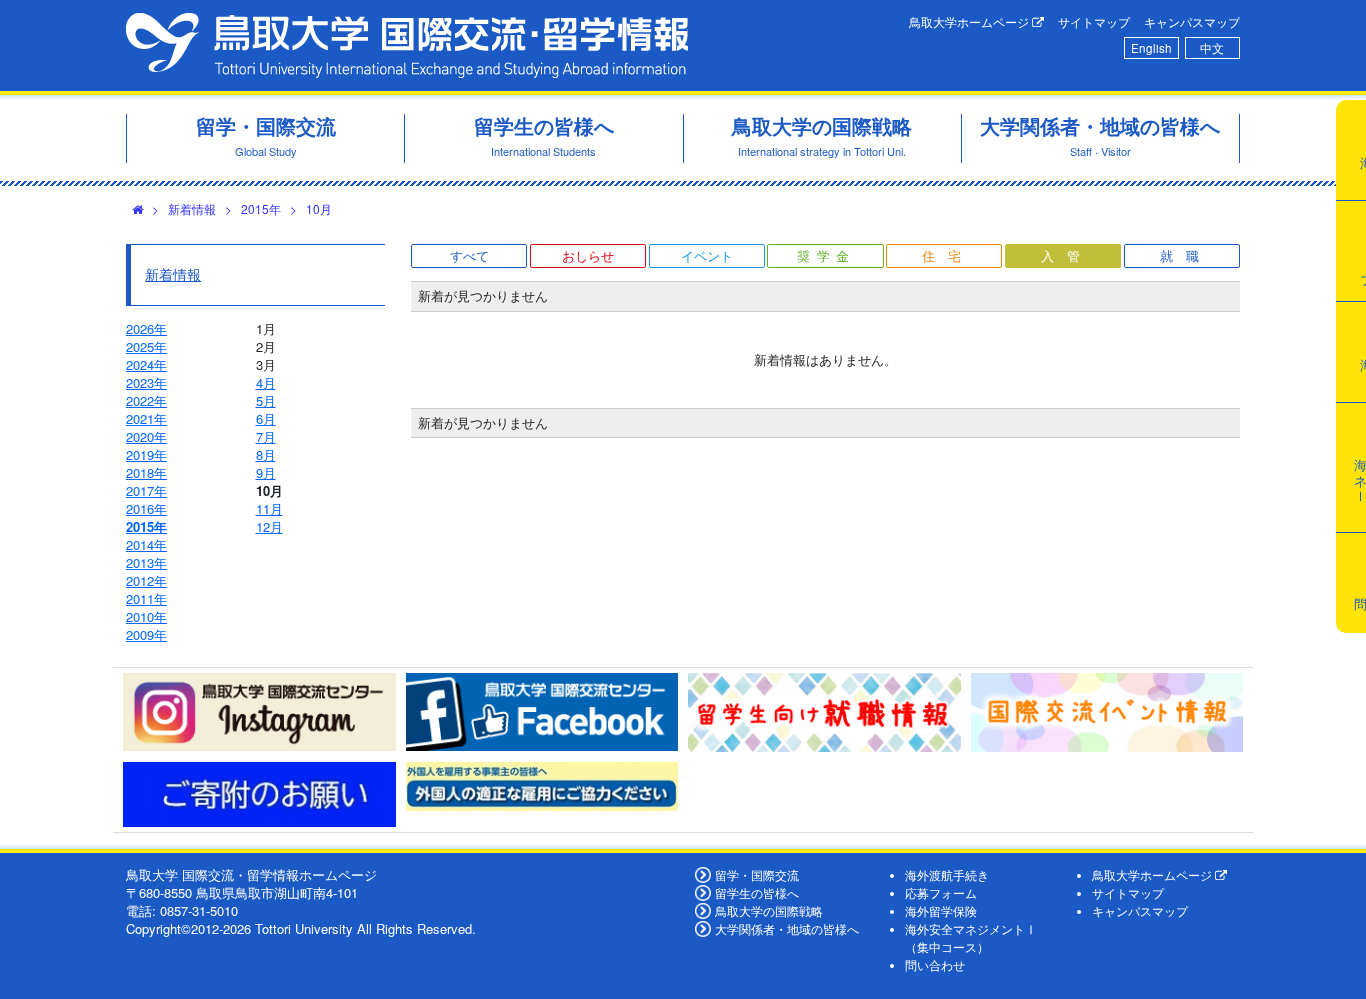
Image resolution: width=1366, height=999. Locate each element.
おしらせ (588, 255)
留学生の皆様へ (757, 893)
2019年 (146, 454)
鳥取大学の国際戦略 (769, 911)
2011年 (146, 598)
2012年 (146, 580)
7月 (266, 436)
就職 (1186, 255)
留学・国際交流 (757, 875)
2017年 (146, 490)
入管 (1067, 255)
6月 (266, 418)
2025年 (146, 346)
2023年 (146, 382)
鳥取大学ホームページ (970, 22)
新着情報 (192, 208)
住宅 (948, 255)
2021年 (146, 418)
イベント (707, 255)
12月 (269, 526)
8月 (266, 454)
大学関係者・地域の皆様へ (787, 929)
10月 (319, 208)
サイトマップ (1094, 22)
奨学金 (826, 255)
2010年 (146, 616)
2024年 (146, 364)
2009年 (146, 634)
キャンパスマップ (1192, 22)
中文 (1212, 48)
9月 (266, 472)
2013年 (146, 562)
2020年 (146, 436)
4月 (266, 382)
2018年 (146, 472)
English (1151, 48)
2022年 (146, 400)
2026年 (146, 328)
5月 (266, 400)
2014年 (146, 544)
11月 (269, 508)
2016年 (146, 508)
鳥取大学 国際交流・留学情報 (407, 45)
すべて (469, 255)
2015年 (261, 208)
